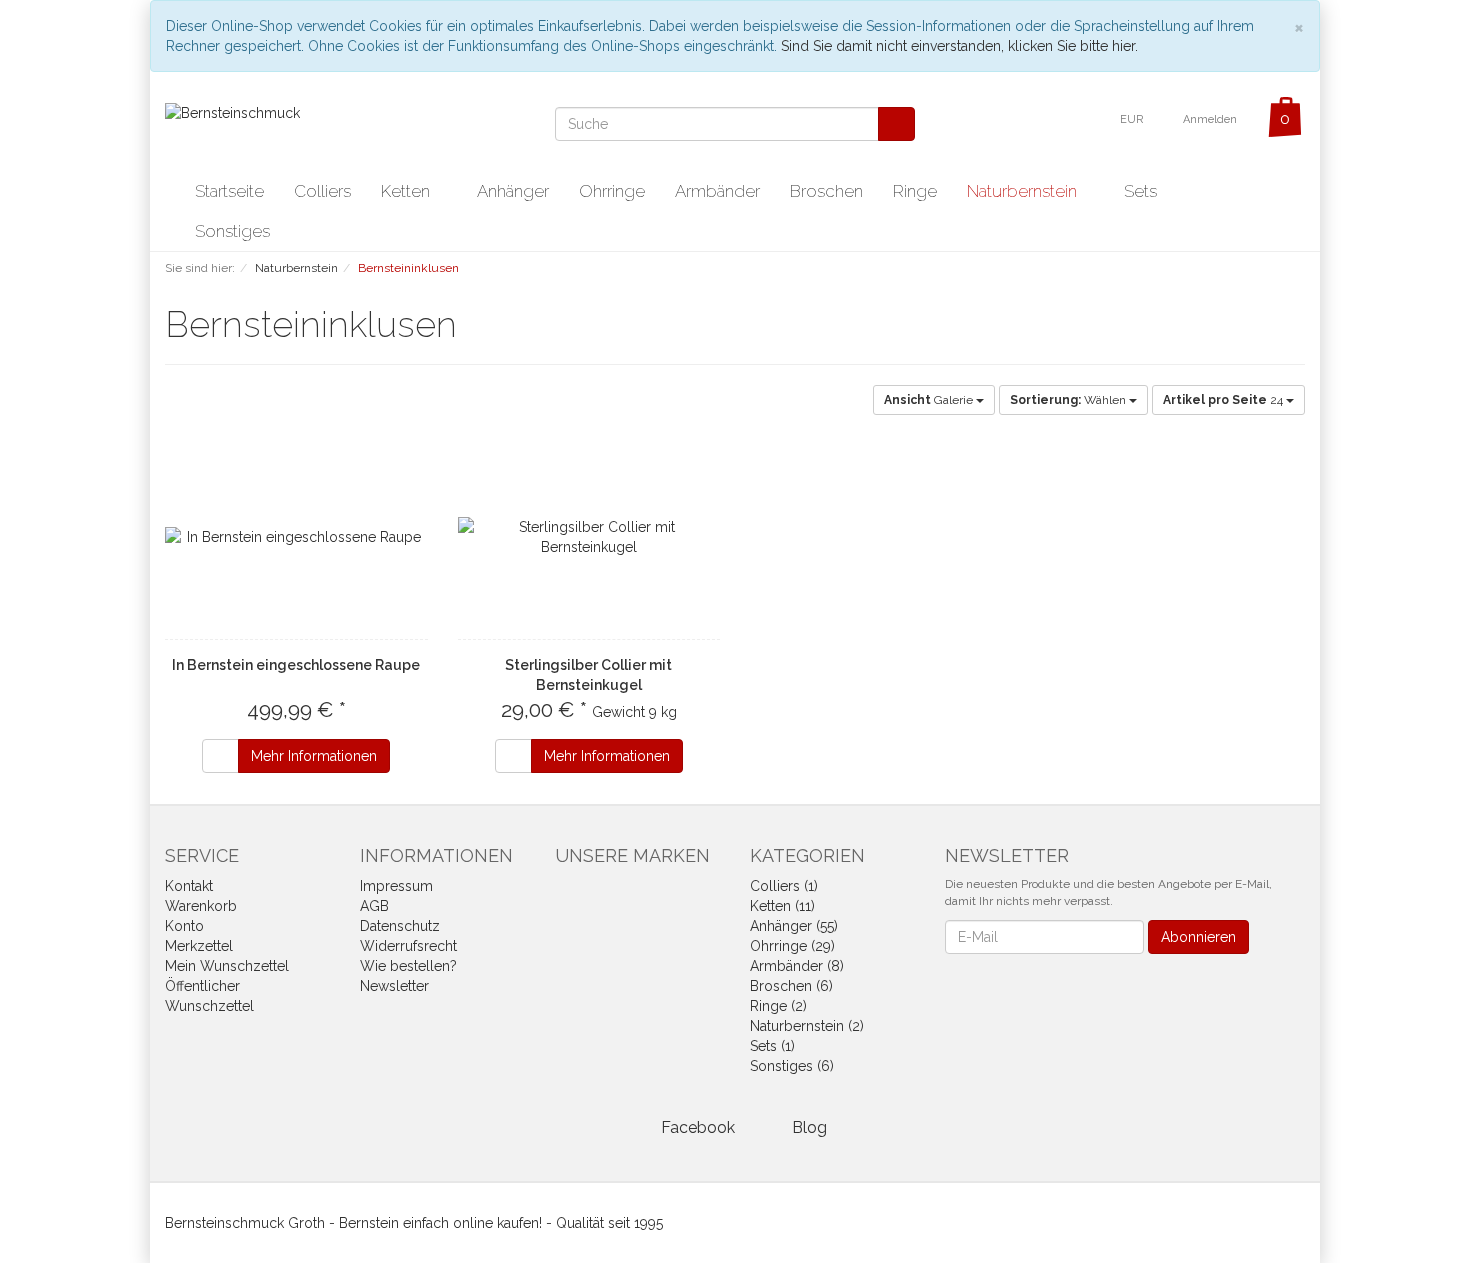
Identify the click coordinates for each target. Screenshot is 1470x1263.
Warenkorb (201, 906)
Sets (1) (772, 1046)
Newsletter (394, 986)
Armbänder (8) (797, 966)
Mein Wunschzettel (227, 966)
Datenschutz (400, 926)
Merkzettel (199, 946)
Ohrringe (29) (792, 946)
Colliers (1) (784, 886)
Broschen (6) (791, 986)
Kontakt (189, 886)
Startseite (229, 191)
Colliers (322, 191)
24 (1224, 400)
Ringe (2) (778, 1006)
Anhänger (513, 191)
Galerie (930, 400)
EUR (1133, 119)
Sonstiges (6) (792, 1066)
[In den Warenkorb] (220, 756)
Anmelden (1211, 119)
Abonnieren (1198, 937)
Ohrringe (612, 191)
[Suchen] (896, 124)
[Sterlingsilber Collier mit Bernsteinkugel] (589, 537)
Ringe (915, 191)
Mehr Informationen (314, 756)
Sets (1140, 191)
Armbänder (717, 191)
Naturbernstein (1024, 191)
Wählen (1069, 400)
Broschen (826, 191)
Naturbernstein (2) (807, 1026)
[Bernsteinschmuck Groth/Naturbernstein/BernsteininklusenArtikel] (470, 328)
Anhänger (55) (794, 926)
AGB (374, 906)
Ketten (407, 191)
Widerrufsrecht (408, 946)
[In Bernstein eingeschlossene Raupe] (296, 537)
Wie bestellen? (408, 966)
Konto (184, 926)
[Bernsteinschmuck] (232, 112)
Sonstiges (234, 231)
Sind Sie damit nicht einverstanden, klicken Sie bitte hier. (959, 46)
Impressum (396, 886)
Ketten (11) (782, 906)
